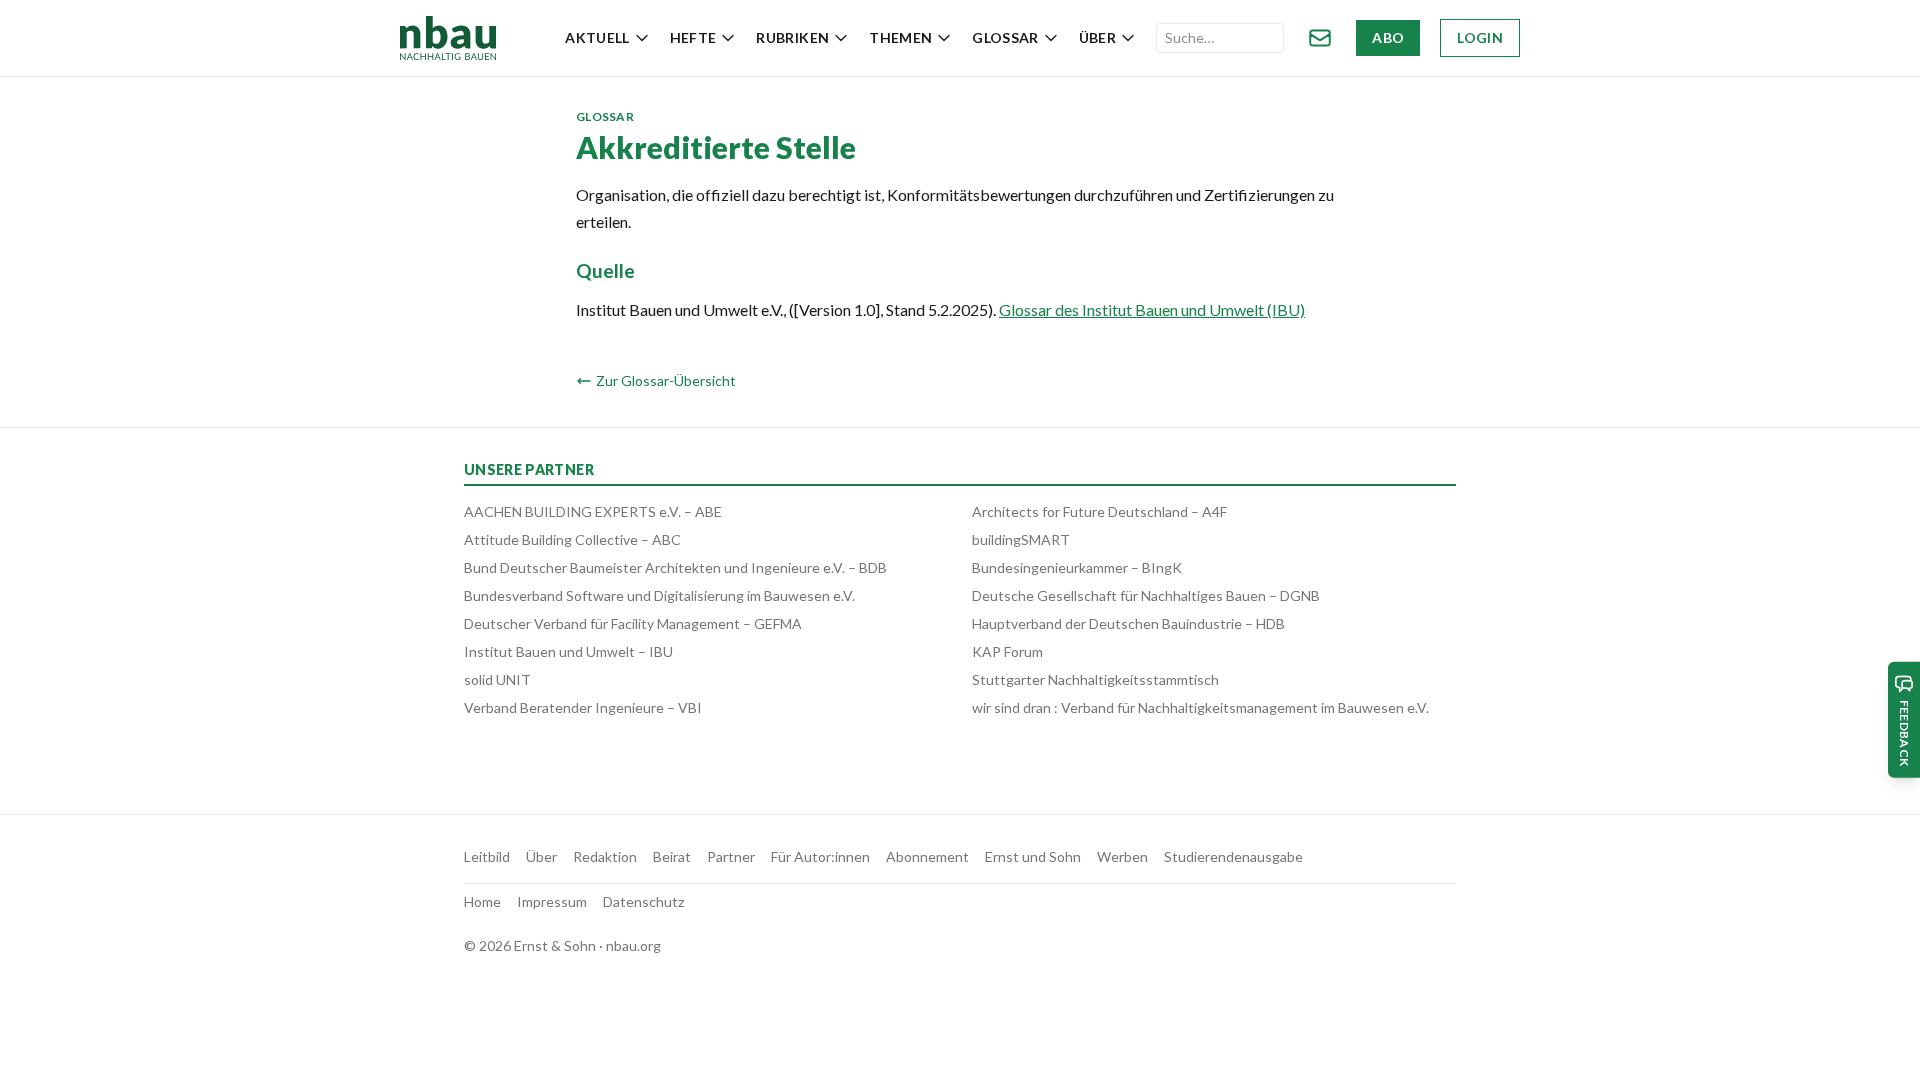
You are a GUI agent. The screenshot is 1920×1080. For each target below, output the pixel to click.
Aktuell (597, 37)
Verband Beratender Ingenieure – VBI (583, 707)
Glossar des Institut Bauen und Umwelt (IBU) (1152, 309)
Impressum (552, 901)
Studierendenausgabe (1233, 856)
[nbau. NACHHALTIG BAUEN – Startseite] (448, 38)
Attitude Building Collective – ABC (572, 539)
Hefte (693, 37)
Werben (1122, 856)
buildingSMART (1021, 539)
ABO (1388, 37)
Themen (900, 37)
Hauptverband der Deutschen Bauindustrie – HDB (1128, 623)
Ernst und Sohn (1033, 856)
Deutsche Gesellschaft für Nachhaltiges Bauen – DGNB (1146, 595)
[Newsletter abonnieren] (1320, 38)
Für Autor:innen (820, 856)
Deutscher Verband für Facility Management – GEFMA (633, 623)
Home (482, 901)
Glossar (1005, 37)
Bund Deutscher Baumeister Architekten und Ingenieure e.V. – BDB (675, 567)
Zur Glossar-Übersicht (666, 380)
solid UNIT (497, 679)
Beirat (672, 856)
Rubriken (792, 37)
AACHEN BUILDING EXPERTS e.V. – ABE (593, 511)
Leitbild (487, 856)
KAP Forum (1007, 651)
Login (1480, 37)
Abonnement (927, 856)
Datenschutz (643, 901)
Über (1097, 37)
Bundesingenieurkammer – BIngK (1077, 567)
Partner (731, 856)
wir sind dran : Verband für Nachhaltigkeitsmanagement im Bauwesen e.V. (1200, 707)
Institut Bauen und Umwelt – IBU (568, 651)
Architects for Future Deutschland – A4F (1099, 511)
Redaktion (605, 856)
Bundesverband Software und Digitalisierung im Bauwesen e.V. (659, 595)
